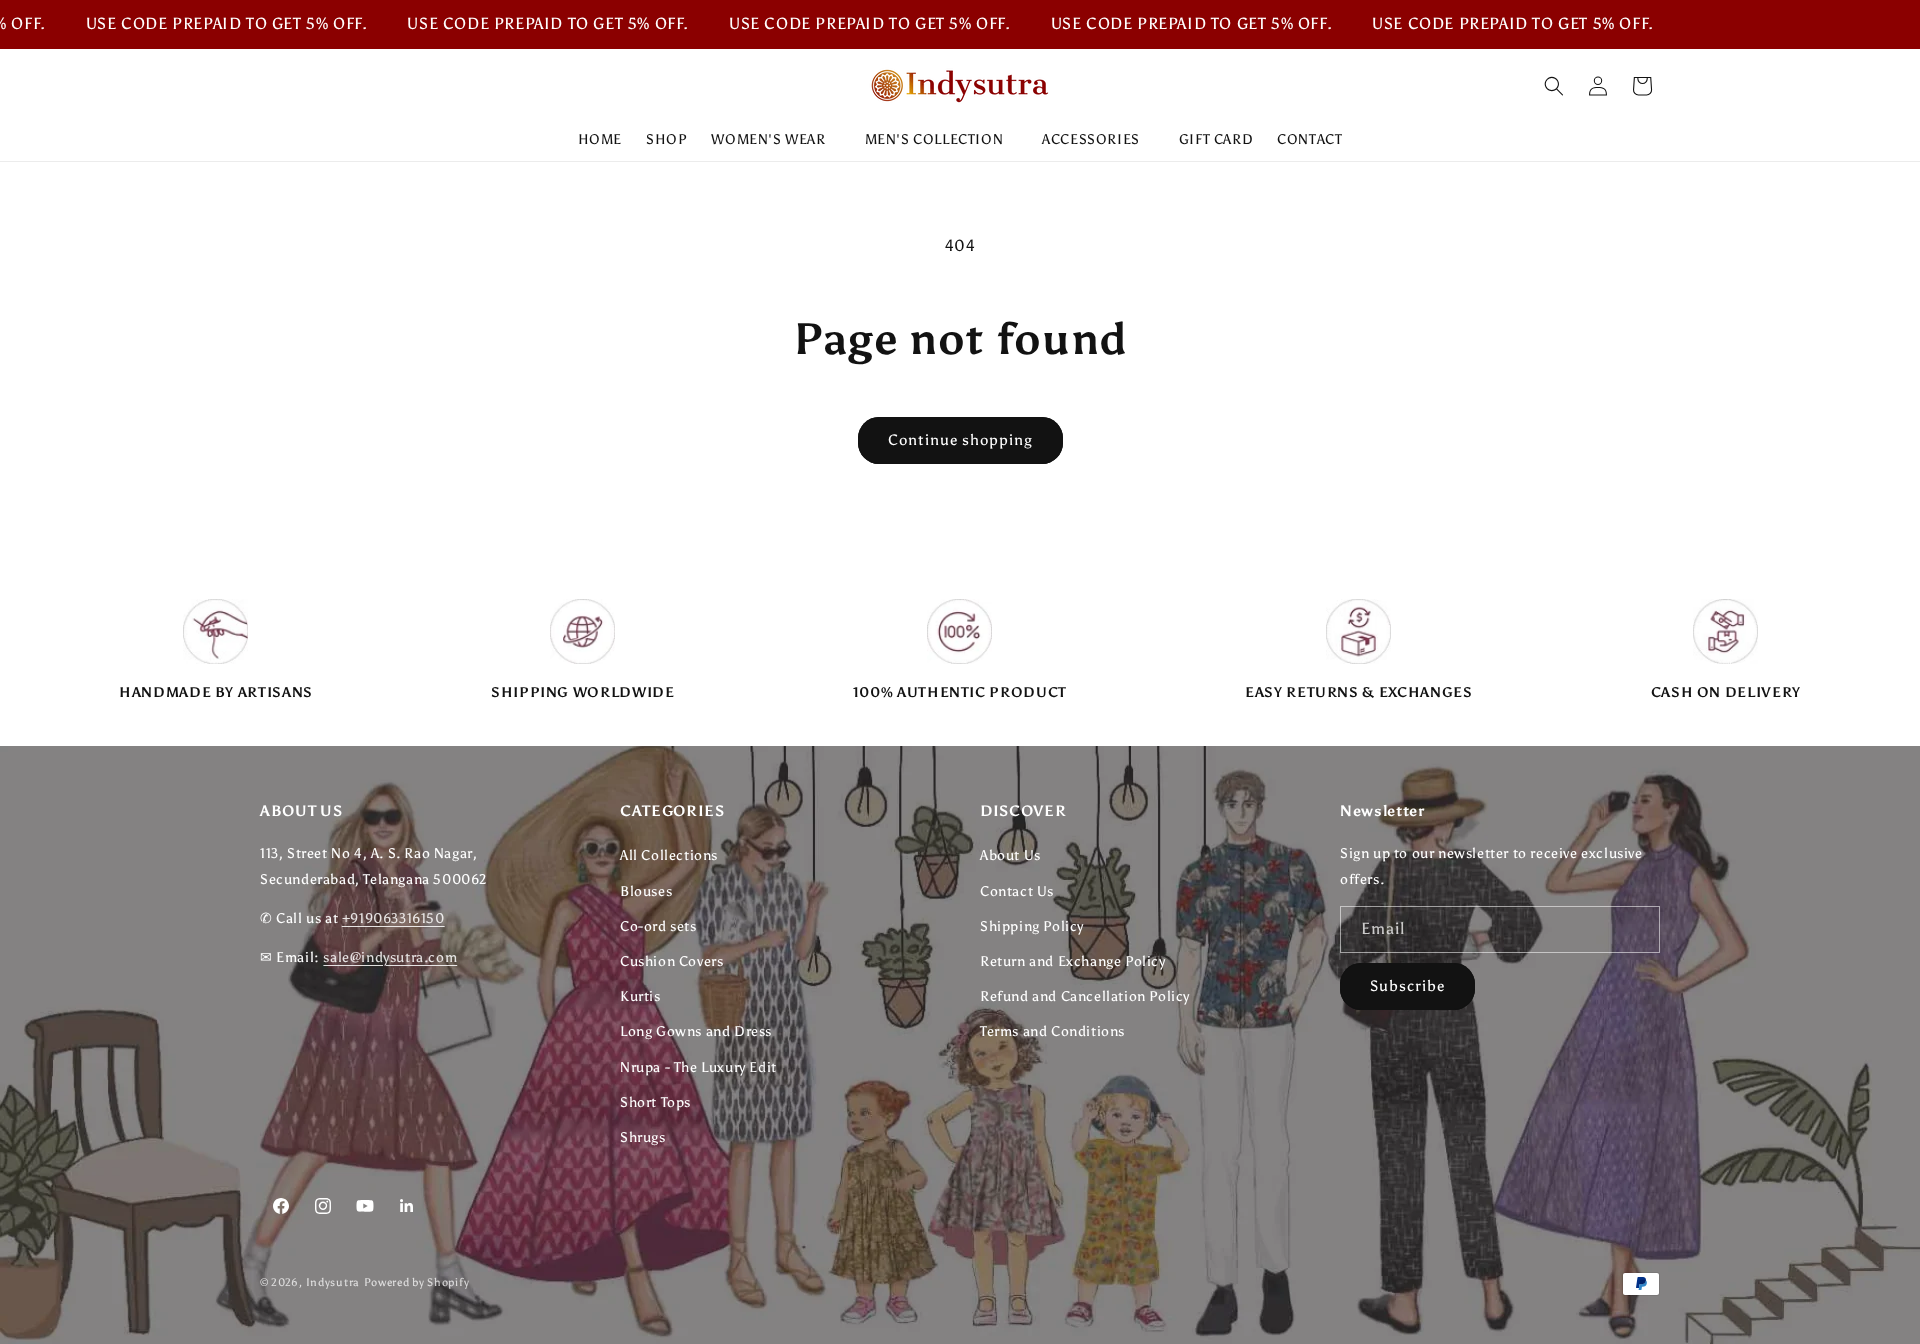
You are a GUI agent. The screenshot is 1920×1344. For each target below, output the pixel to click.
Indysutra (333, 1282)
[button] (775, 140)
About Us (1010, 855)
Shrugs (643, 1137)
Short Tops (655, 1102)
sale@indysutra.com (390, 957)
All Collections (669, 855)
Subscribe (1407, 986)
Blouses (646, 891)
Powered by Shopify (417, 1282)
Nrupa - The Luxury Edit (698, 1067)
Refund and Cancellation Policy (1085, 996)
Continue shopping (960, 440)
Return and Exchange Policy (1073, 961)
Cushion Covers (671, 961)
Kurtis (640, 996)
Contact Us (1017, 891)
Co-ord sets (658, 926)
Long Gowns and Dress (696, 1031)
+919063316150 (393, 918)
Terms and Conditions (1052, 1031)
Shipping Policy (1032, 926)
